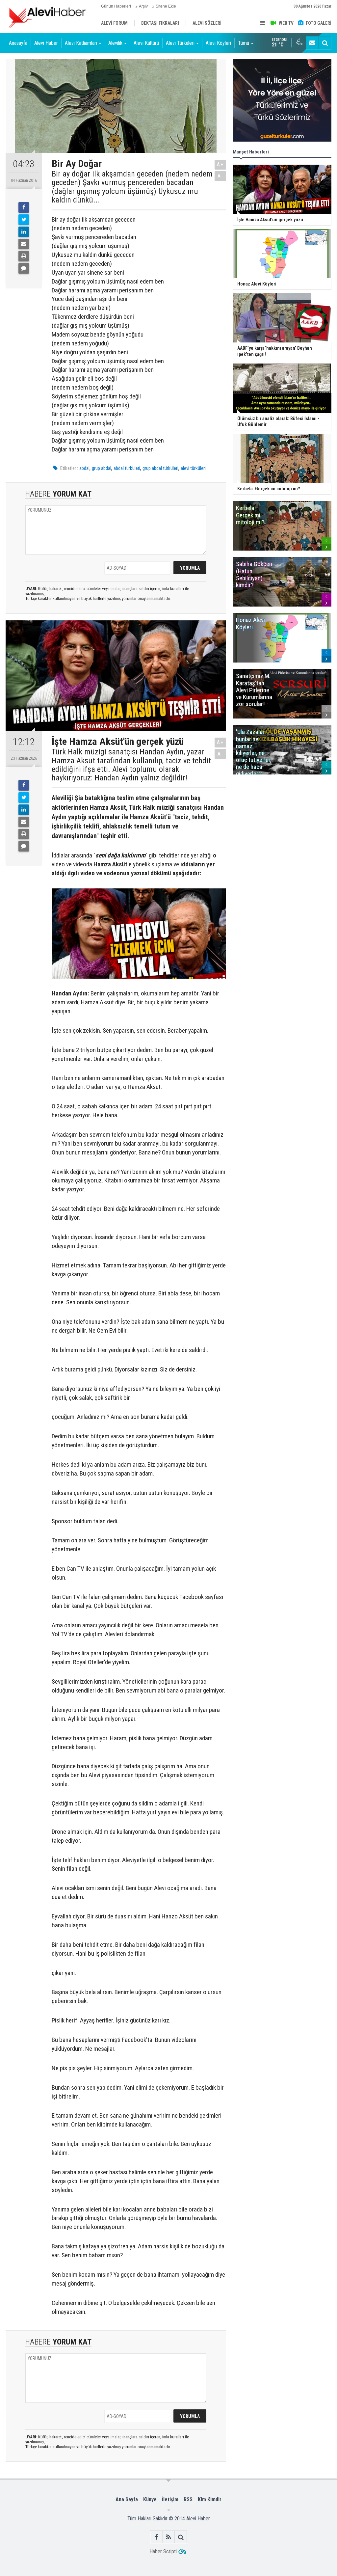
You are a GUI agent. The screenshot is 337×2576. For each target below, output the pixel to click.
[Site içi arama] (325, 43)
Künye (150, 2499)
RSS (188, 2499)
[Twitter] (24, 220)
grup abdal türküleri (160, 468)
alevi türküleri (193, 468)
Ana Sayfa (127, 2499)
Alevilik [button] (115, 43)
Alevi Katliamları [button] (81, 43)
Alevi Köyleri (218, 43)
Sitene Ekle (166, 6)
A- (220, 176)
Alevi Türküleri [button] (180, 43)
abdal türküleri (127, 468)
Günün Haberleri (116, 6)
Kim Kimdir (210, 2499)
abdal (84, 468)
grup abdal (102, 468)
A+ (220, 164)
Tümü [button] (244, 43)
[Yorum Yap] (24, 268)
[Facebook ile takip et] (156, 2537)
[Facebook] (24, 207)
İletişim (170, 2499)
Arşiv (143, 6)
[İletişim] (312, 43)
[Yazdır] (24, 256)
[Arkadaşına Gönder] (24, 244)
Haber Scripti (163, 2551)
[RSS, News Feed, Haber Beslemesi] (169, 2537)
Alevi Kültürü (146, 43)
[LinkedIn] (24, 232)
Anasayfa (18, 43)
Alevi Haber (46, 43)
